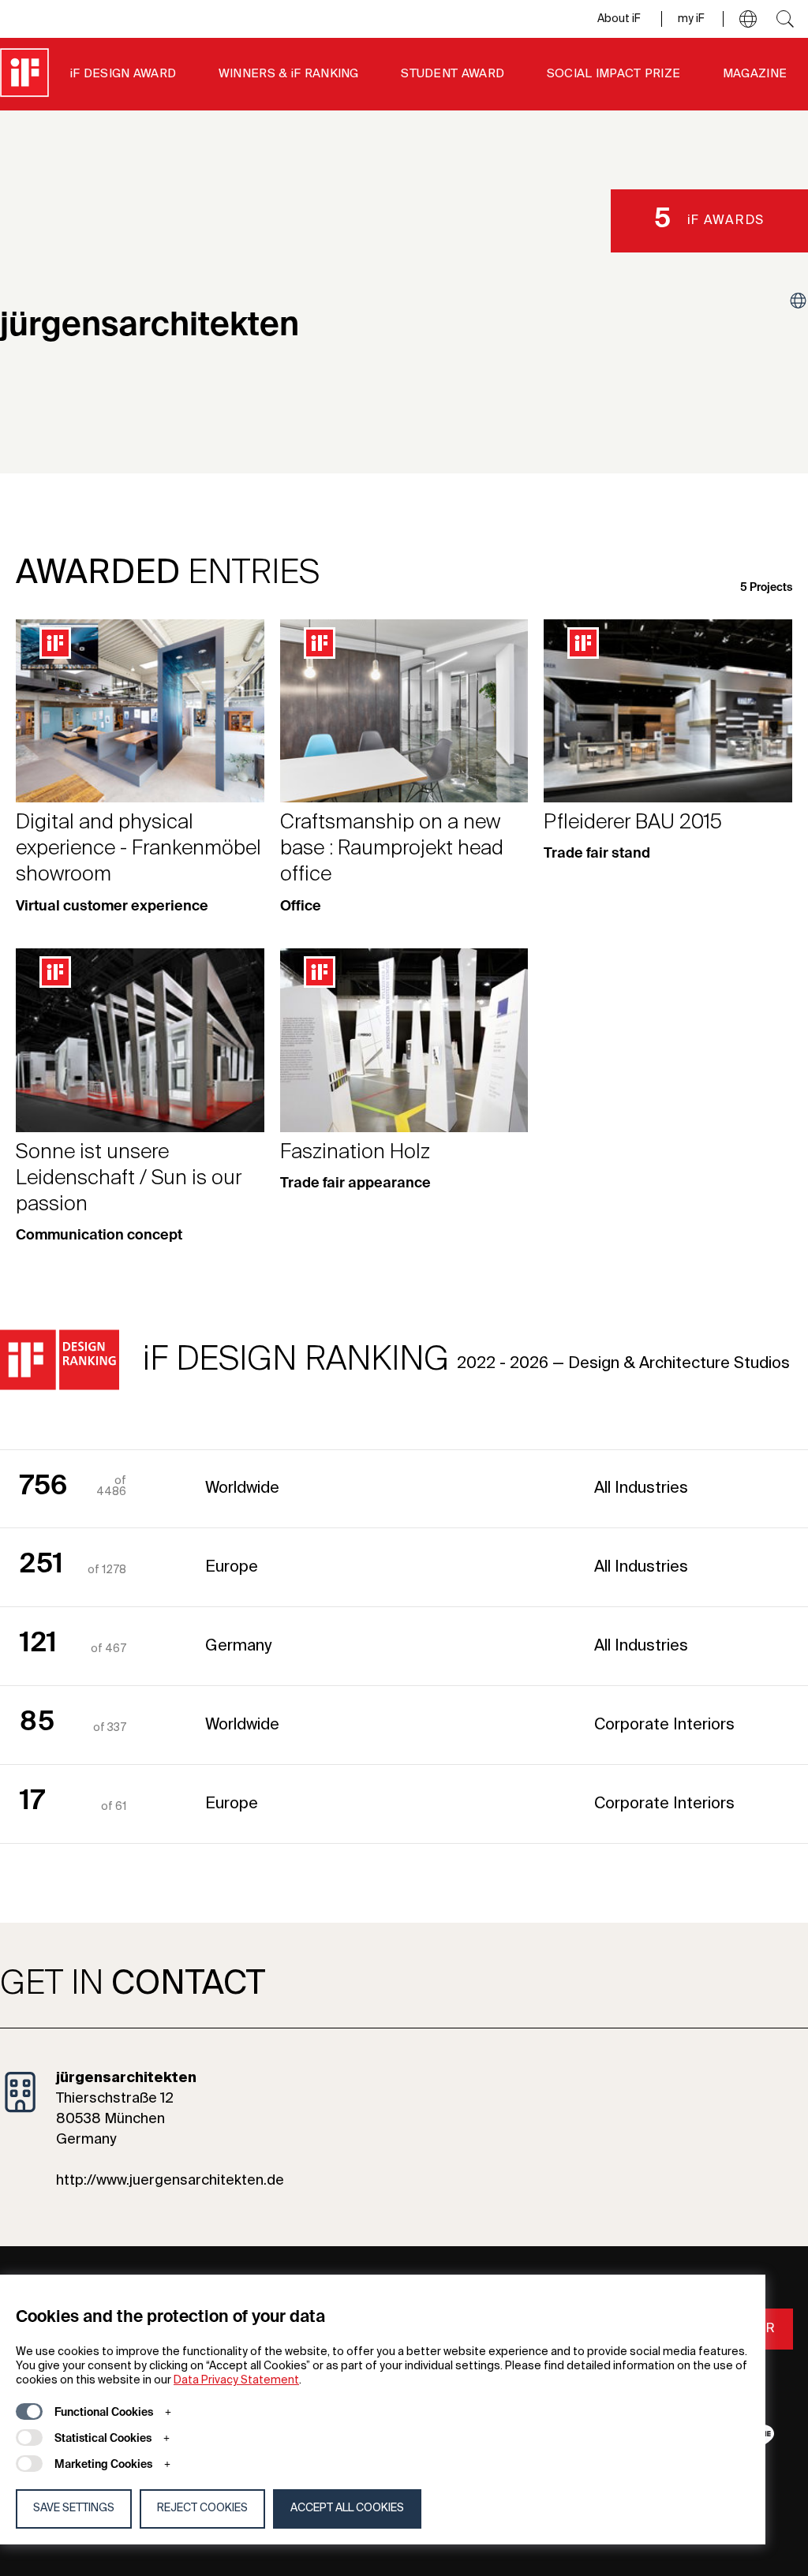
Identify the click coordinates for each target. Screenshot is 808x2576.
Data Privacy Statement (236, 2380)
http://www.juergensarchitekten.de (170, 2181)
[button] (748, 19)
